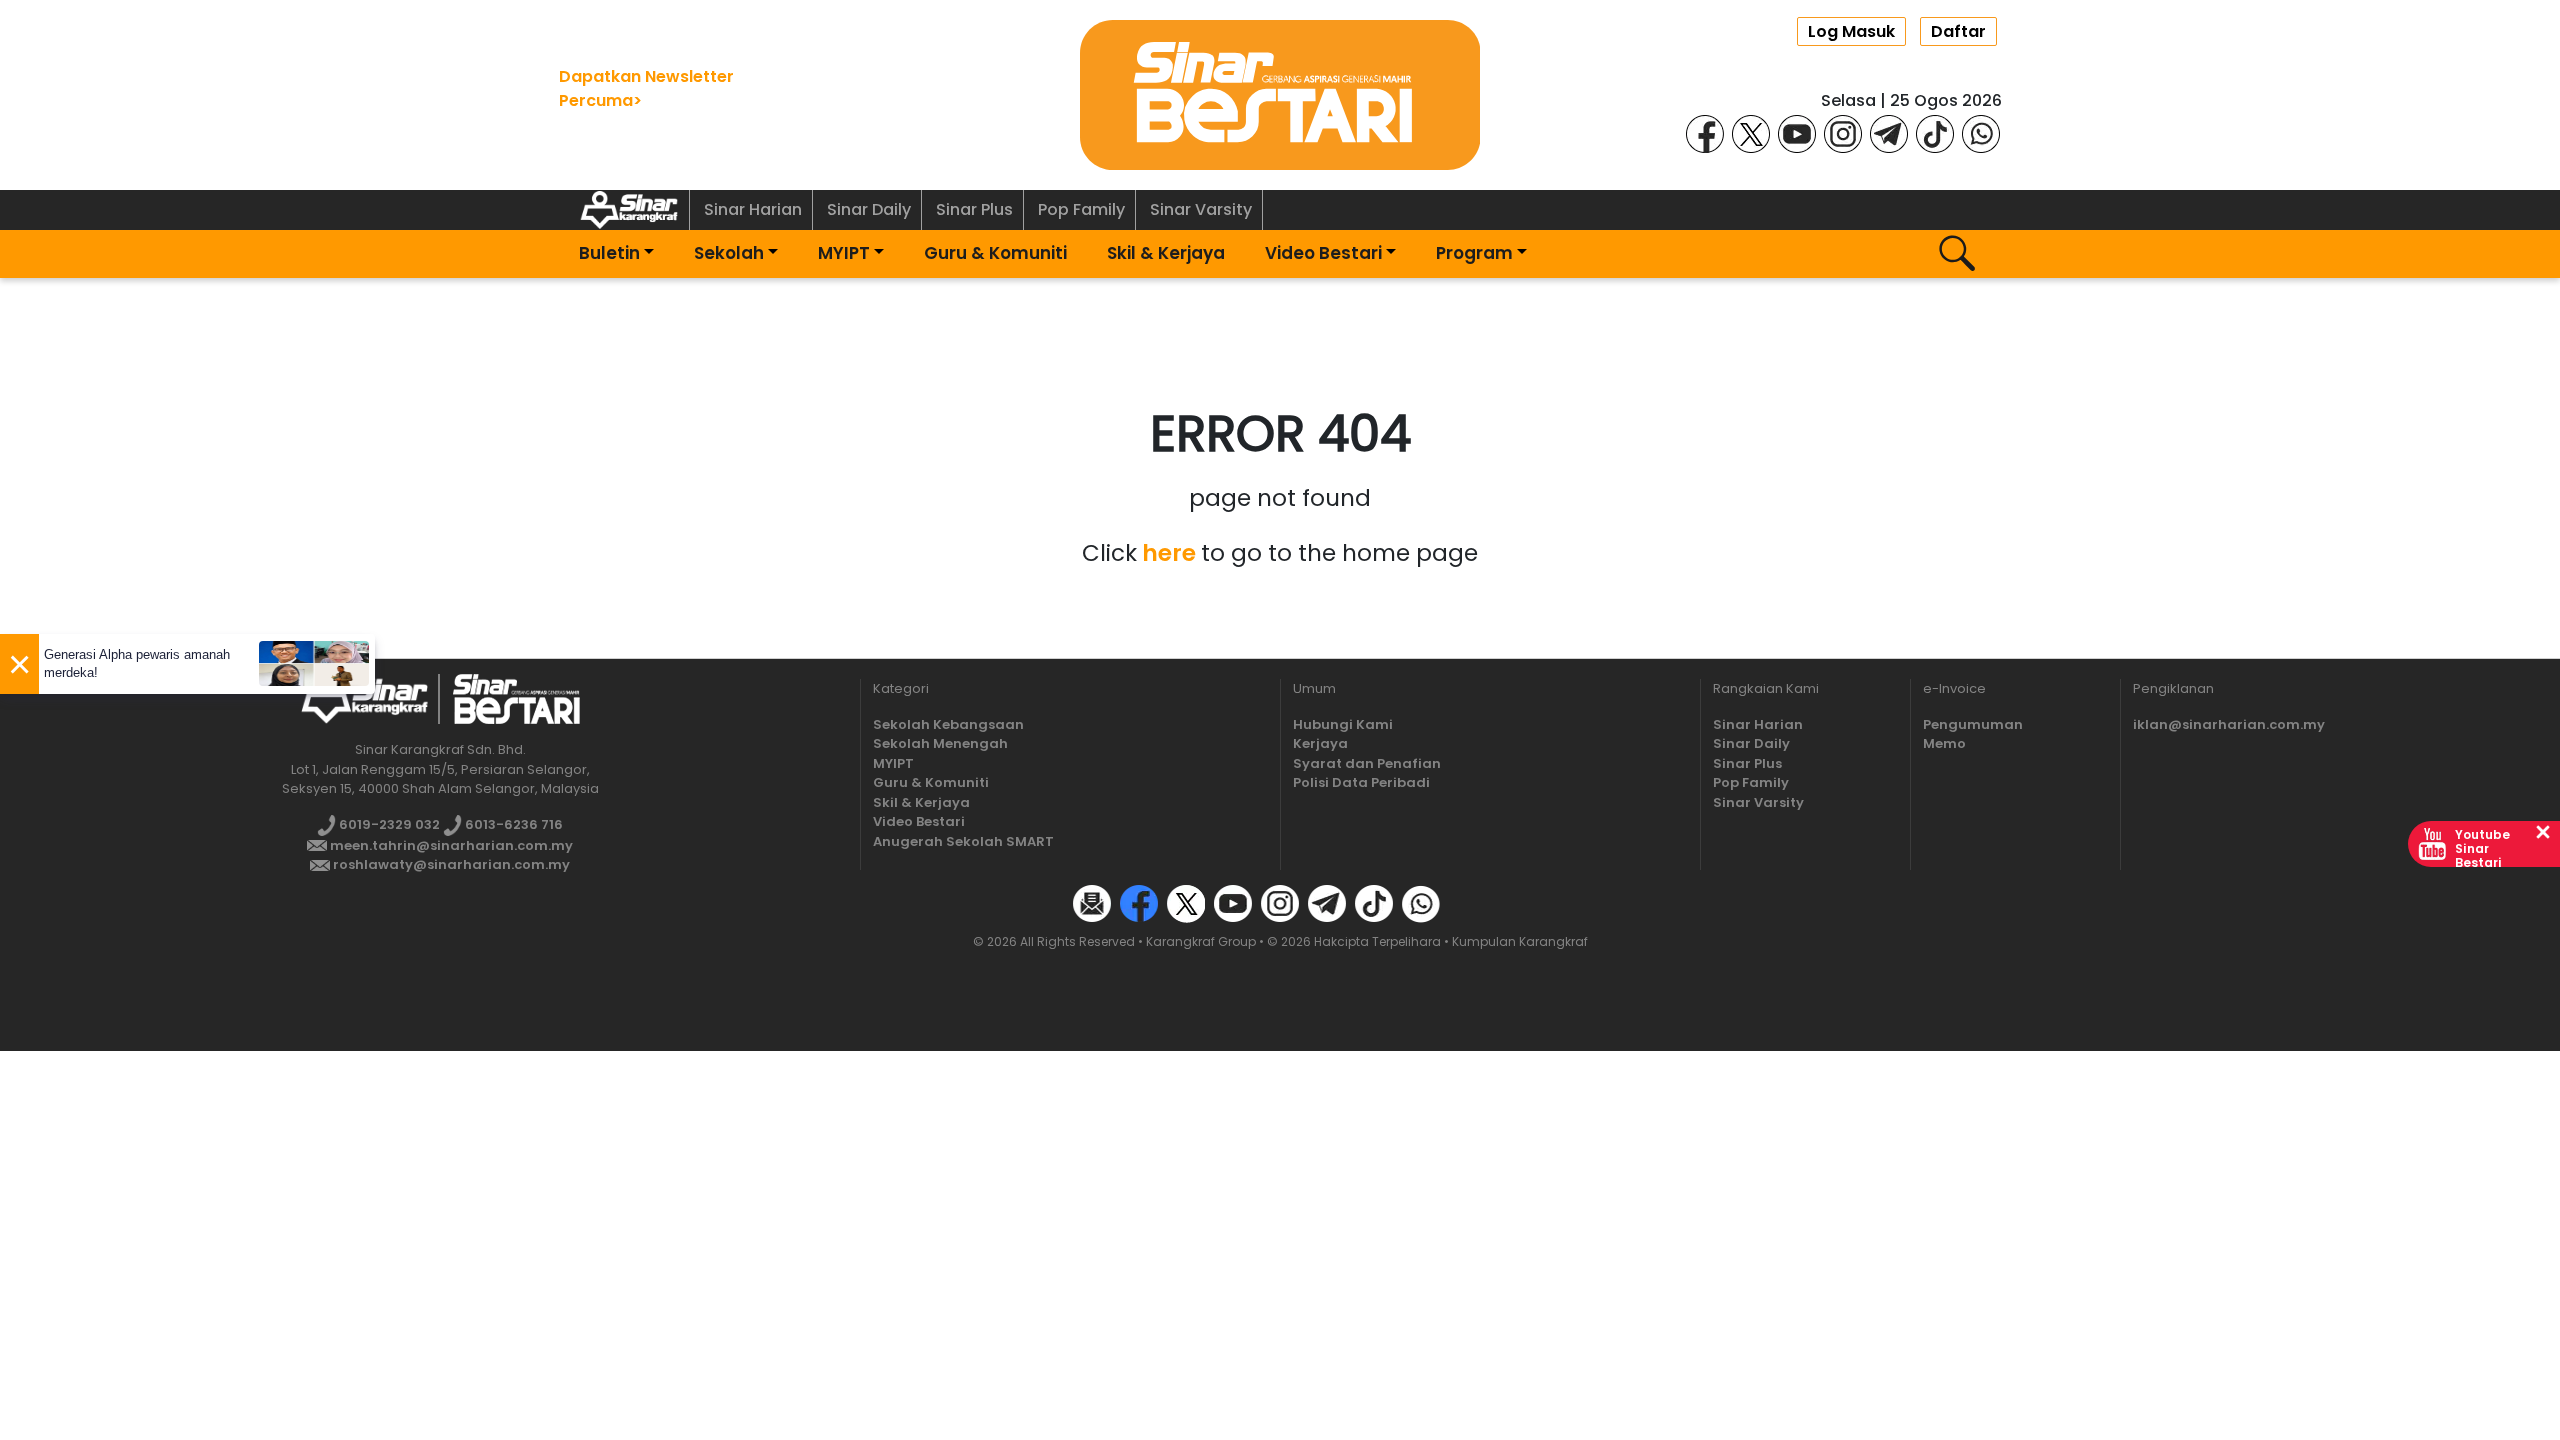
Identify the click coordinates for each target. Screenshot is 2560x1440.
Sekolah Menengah (940, 743)
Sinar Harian (753, 209)
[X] (1751, 132)
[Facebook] (1705, 132)
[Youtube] (1797, 132)
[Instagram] (1843, 132)
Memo (1944, 743)
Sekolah (729, 253)
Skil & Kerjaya (1166, 253)
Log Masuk (1851, 31)
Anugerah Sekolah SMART (963, 841)
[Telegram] (1889, 132)
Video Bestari (1323, 253)
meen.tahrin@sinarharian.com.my (450, 845)
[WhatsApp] (1981, 132)
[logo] (364, 698)
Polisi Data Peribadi (1361, 782)
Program (1474, 253)
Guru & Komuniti (995, 253)
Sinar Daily (869, 209)
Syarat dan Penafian (1367, 763)
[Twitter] (1186, 902)
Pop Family (1081, 209)
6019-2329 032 (388, 824)
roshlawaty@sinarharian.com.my (450, 864)
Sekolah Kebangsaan (948, 724)
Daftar (1958, 31)
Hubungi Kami (1343, 724)
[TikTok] (1935, 132)
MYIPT (844, 253)
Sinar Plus (974, 209)
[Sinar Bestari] (1280, 93)
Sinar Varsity (1201, 209)
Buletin (609, 253)
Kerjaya (1320, 743)
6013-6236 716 (512, 824)
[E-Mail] (1092, 902)
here (1169, 553)
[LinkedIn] (1468, 902)
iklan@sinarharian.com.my (2229, 724)
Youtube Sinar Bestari (2482, 848)
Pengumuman (1973, 724)
